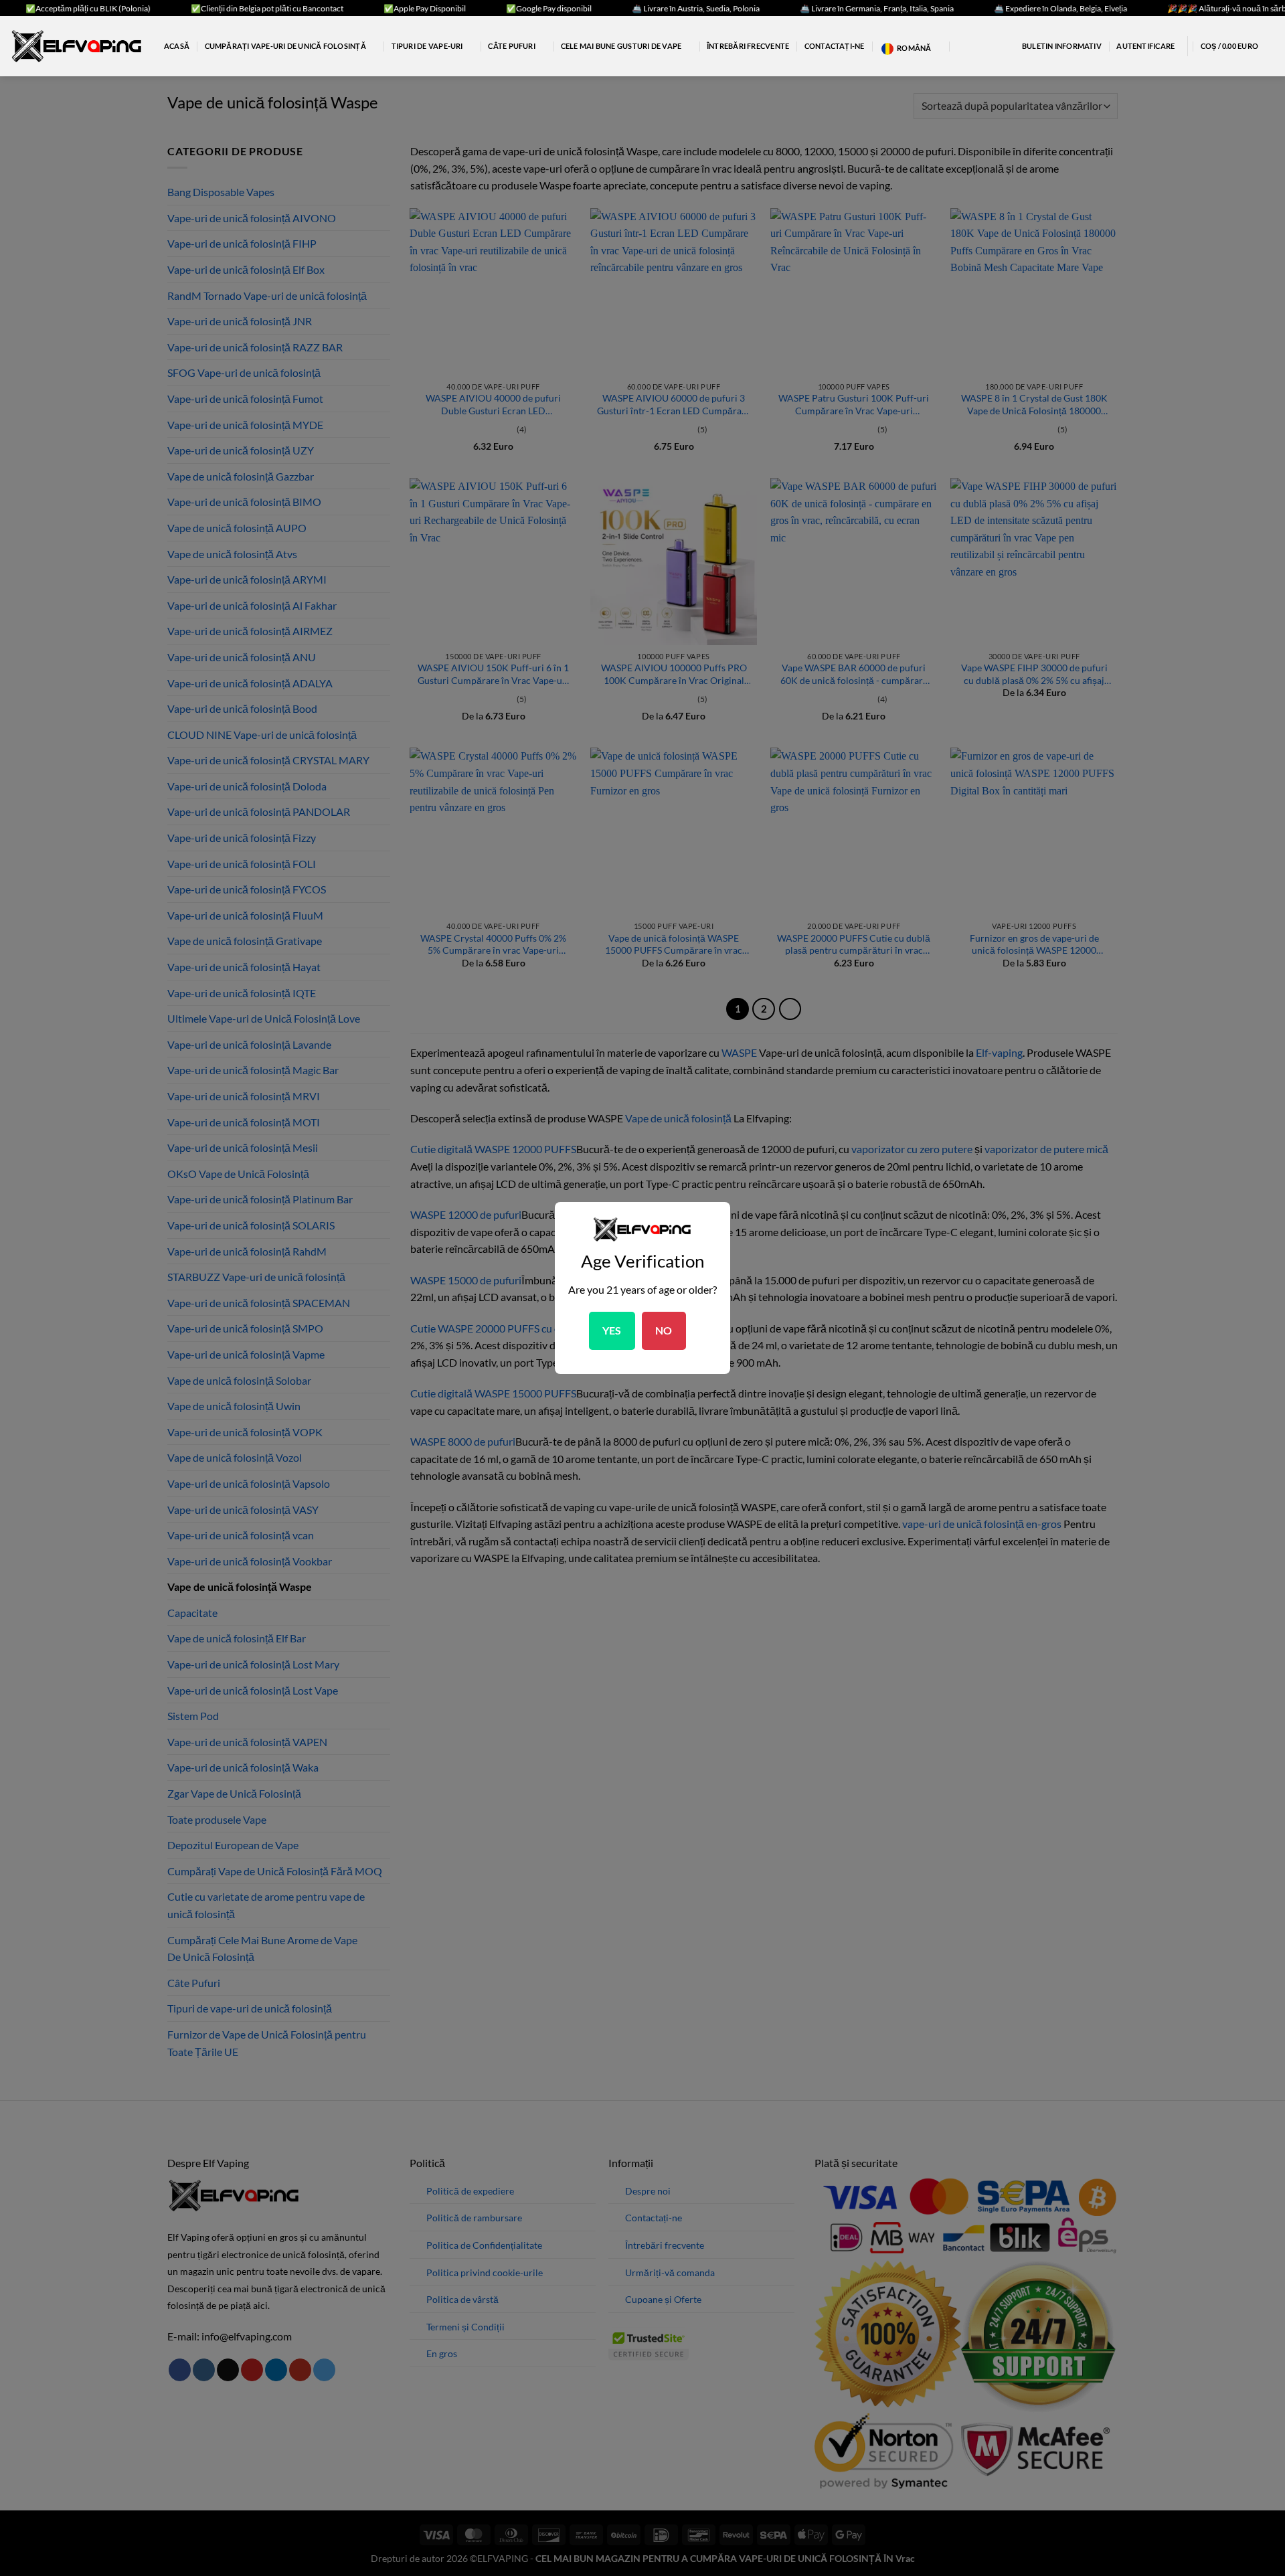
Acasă (177, 46)
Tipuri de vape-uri (427, 46)
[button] (1053, 46)
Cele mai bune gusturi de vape (621, 46)
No (664, 1330)
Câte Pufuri (511, 46)
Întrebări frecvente (748, 46)
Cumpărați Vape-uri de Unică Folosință (285, 46)
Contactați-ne (835, 46)
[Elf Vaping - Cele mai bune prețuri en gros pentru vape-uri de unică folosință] (77, 46)
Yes (612, 1330)
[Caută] (961, 46)
